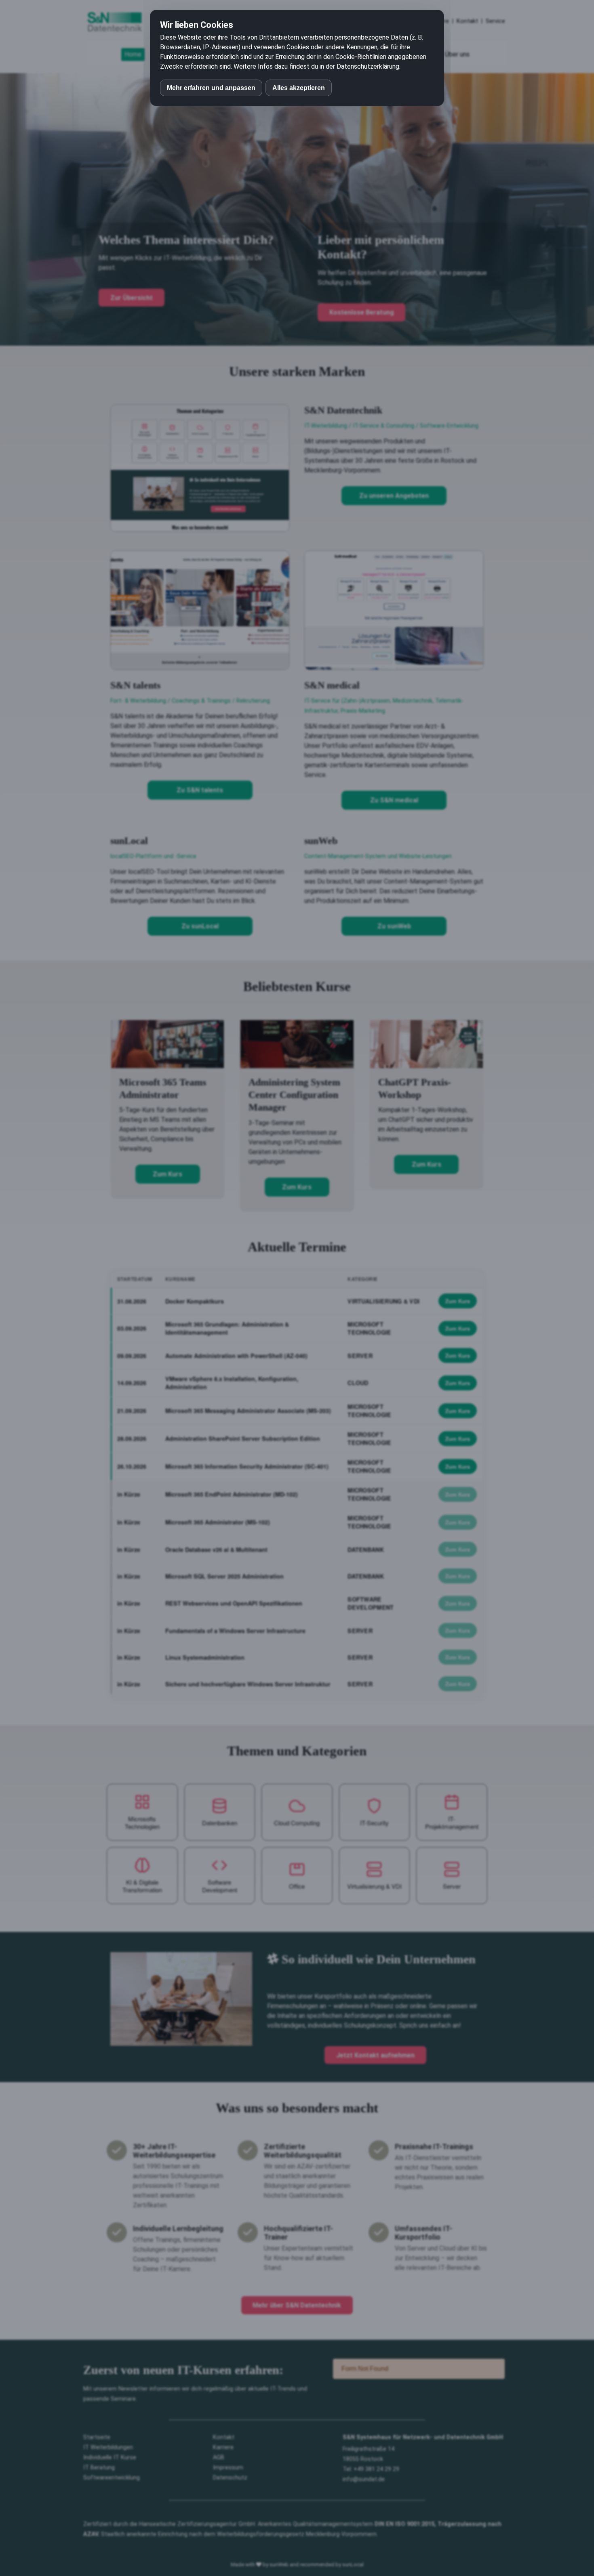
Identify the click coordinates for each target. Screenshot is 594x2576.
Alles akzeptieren (299, 88)
